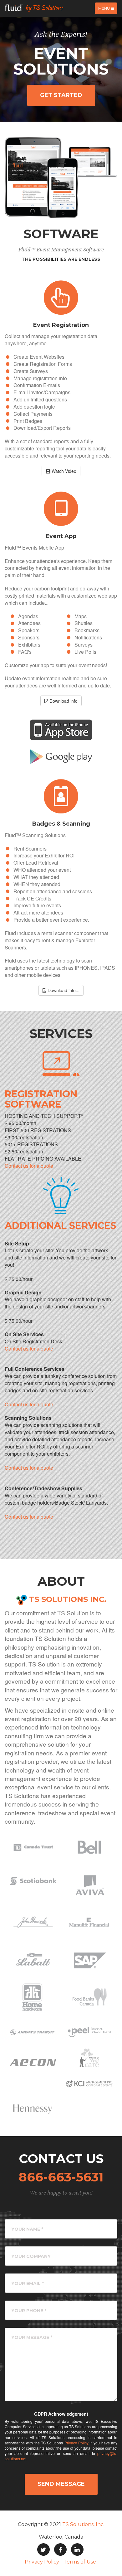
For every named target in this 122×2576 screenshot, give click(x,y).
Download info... (63, 990)
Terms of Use (80, 2562)
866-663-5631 (61, 2177)
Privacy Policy (76, 2443)
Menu (108, 10)
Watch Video (63, 471)
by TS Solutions (43, 8)
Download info (63, 701)
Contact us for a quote (29, 1166)
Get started (61, 95)
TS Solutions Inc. (68, 1599)
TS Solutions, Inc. (83, 2524)
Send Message (61, 2484)
